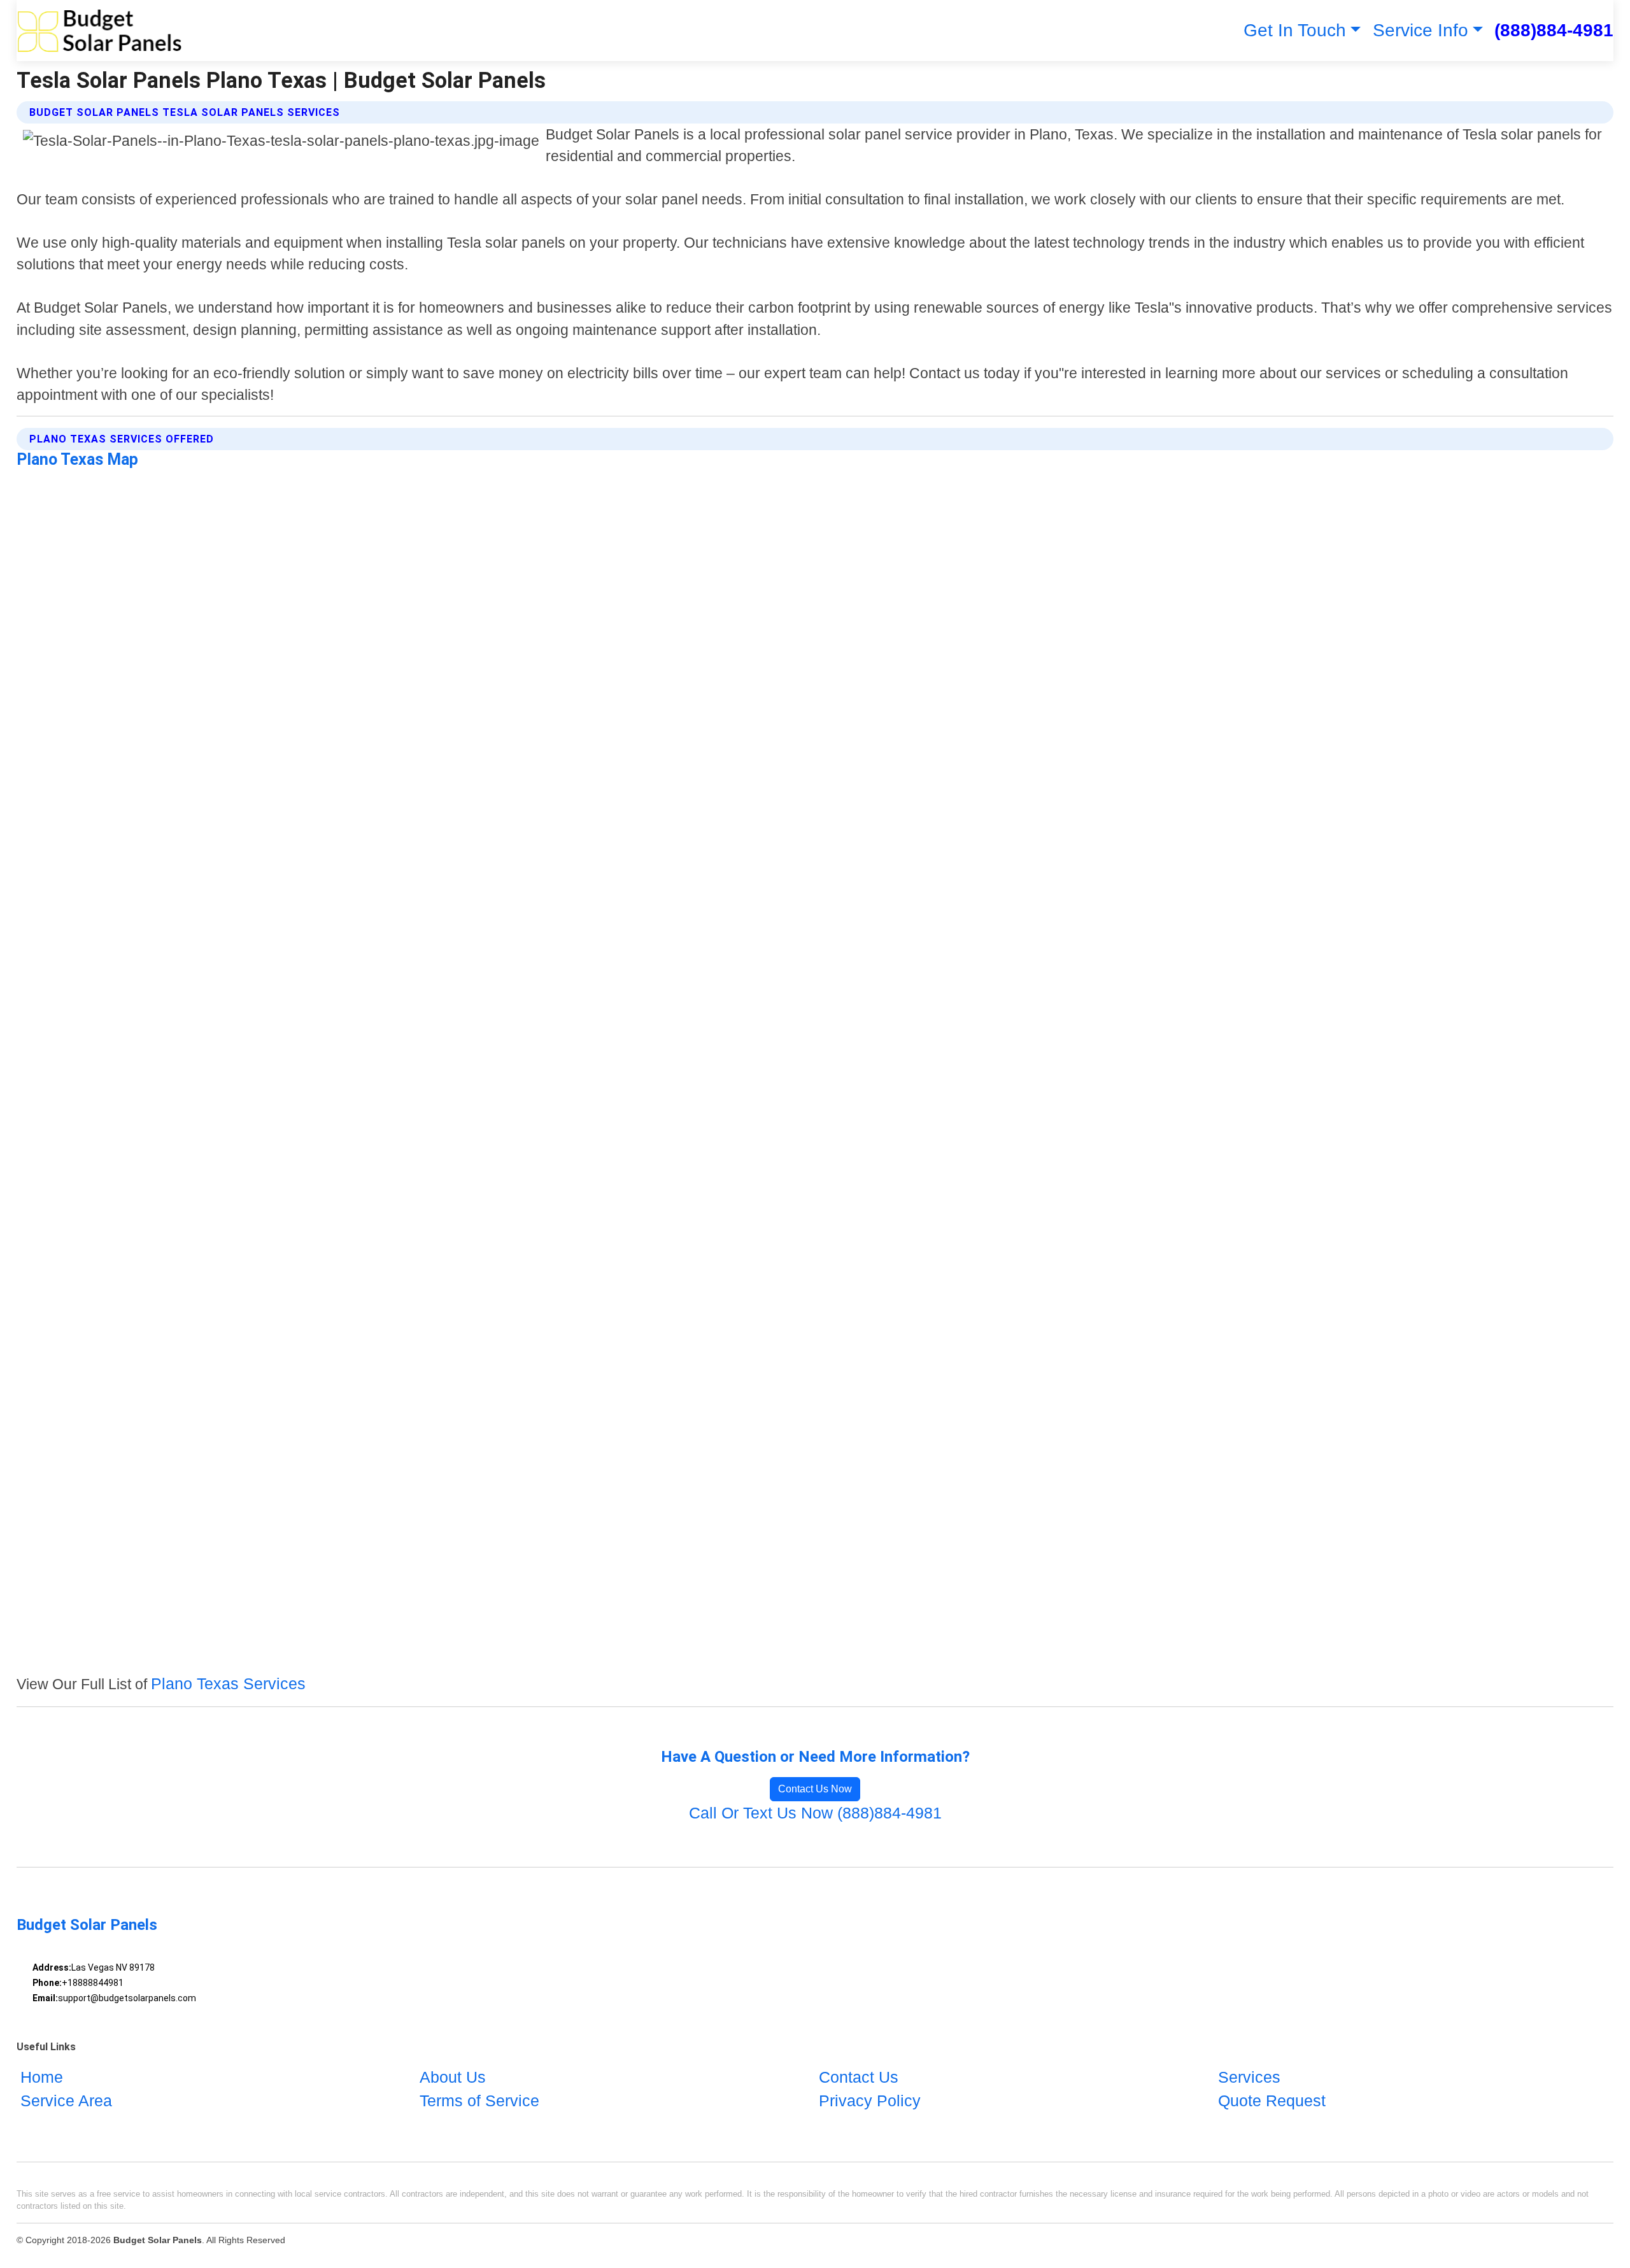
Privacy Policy (870, 2101)
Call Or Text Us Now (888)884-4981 (815, 1813)
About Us (453, 2077)
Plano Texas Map (77, 459)
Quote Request (1272, 2101)
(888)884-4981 (1554, 30)
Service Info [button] (1421, 30)
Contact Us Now (815, 1789)
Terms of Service (479, 2101)
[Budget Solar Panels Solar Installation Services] (100, 31)
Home (42, 2077)
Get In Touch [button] (1295, 30)
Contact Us (859, 2077)
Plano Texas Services (228, 1683)
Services (1249, 2077)
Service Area (66, 2101)
